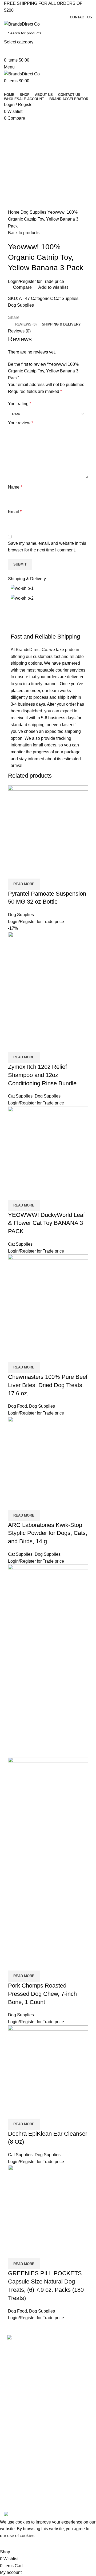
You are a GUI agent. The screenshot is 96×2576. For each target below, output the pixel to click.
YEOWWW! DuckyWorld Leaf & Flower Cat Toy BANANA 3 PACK (46, 1223)
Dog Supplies (34, 212)
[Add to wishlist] (43, 872)
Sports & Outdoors (22, 2472)
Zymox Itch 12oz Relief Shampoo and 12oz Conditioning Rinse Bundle (42, 1075)
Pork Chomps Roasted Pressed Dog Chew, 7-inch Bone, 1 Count (42, 1994)
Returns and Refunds (25, 2431)
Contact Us (16, 2403)
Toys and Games (21, 2491)
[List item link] (48, 2362)
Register (28, 281)
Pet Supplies (17, 2482)
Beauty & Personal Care (27, 2454)
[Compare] (15, 872)
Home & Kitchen (20, 2463)
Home (14, 212)
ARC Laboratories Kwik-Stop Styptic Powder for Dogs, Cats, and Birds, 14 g (48, 1533)
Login (13, 281)
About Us (14, 2394)
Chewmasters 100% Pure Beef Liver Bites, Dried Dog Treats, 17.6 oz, (48, 1385)
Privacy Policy (18, 2421)
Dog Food (17, 1406)
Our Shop (15, 2412)
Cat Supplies (66, 298)
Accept (10, 2544)
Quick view (29, 872)
